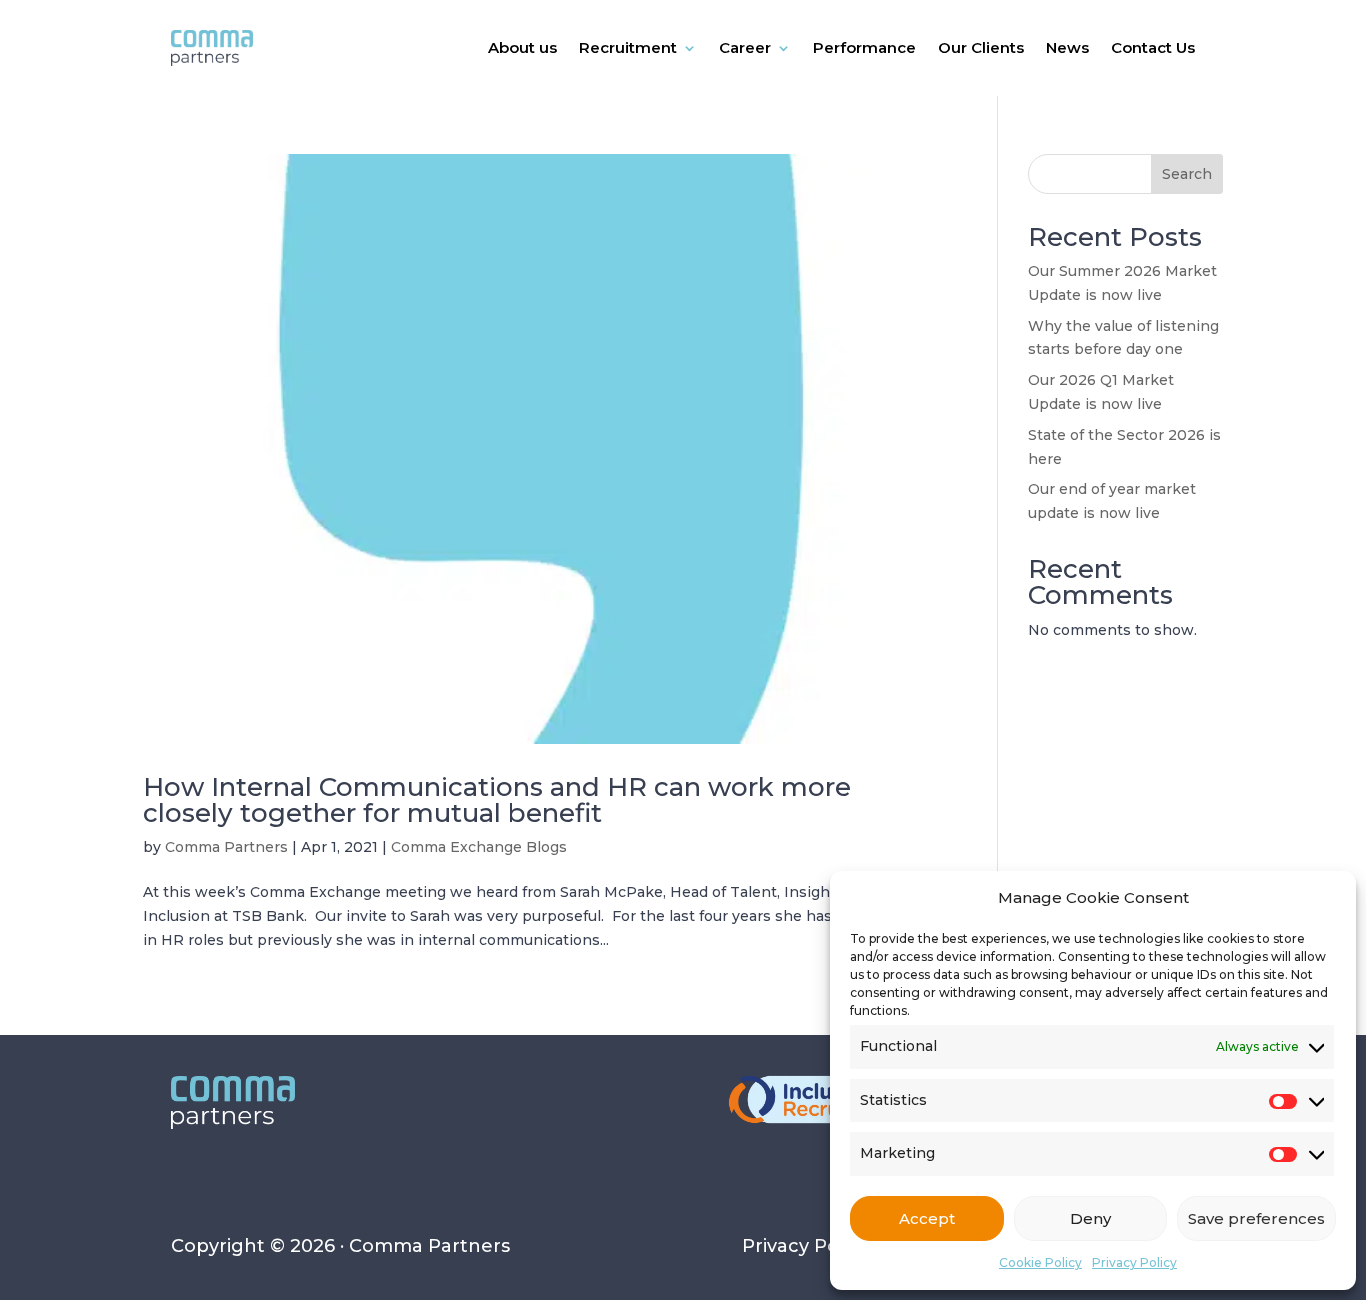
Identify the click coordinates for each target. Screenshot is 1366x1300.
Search (1187, 174)
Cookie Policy (1040, 1262)
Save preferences (1256, 1218)
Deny (1090, 1218)
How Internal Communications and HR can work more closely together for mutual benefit (497, 800)
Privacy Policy (1134, 1262)
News (1067, 47)
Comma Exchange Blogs (479, 847)
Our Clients (981, 47)
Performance (864, 47)
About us (522, 47)
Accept (927, 1218)
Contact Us (1153, 47)
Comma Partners (226, 847)
